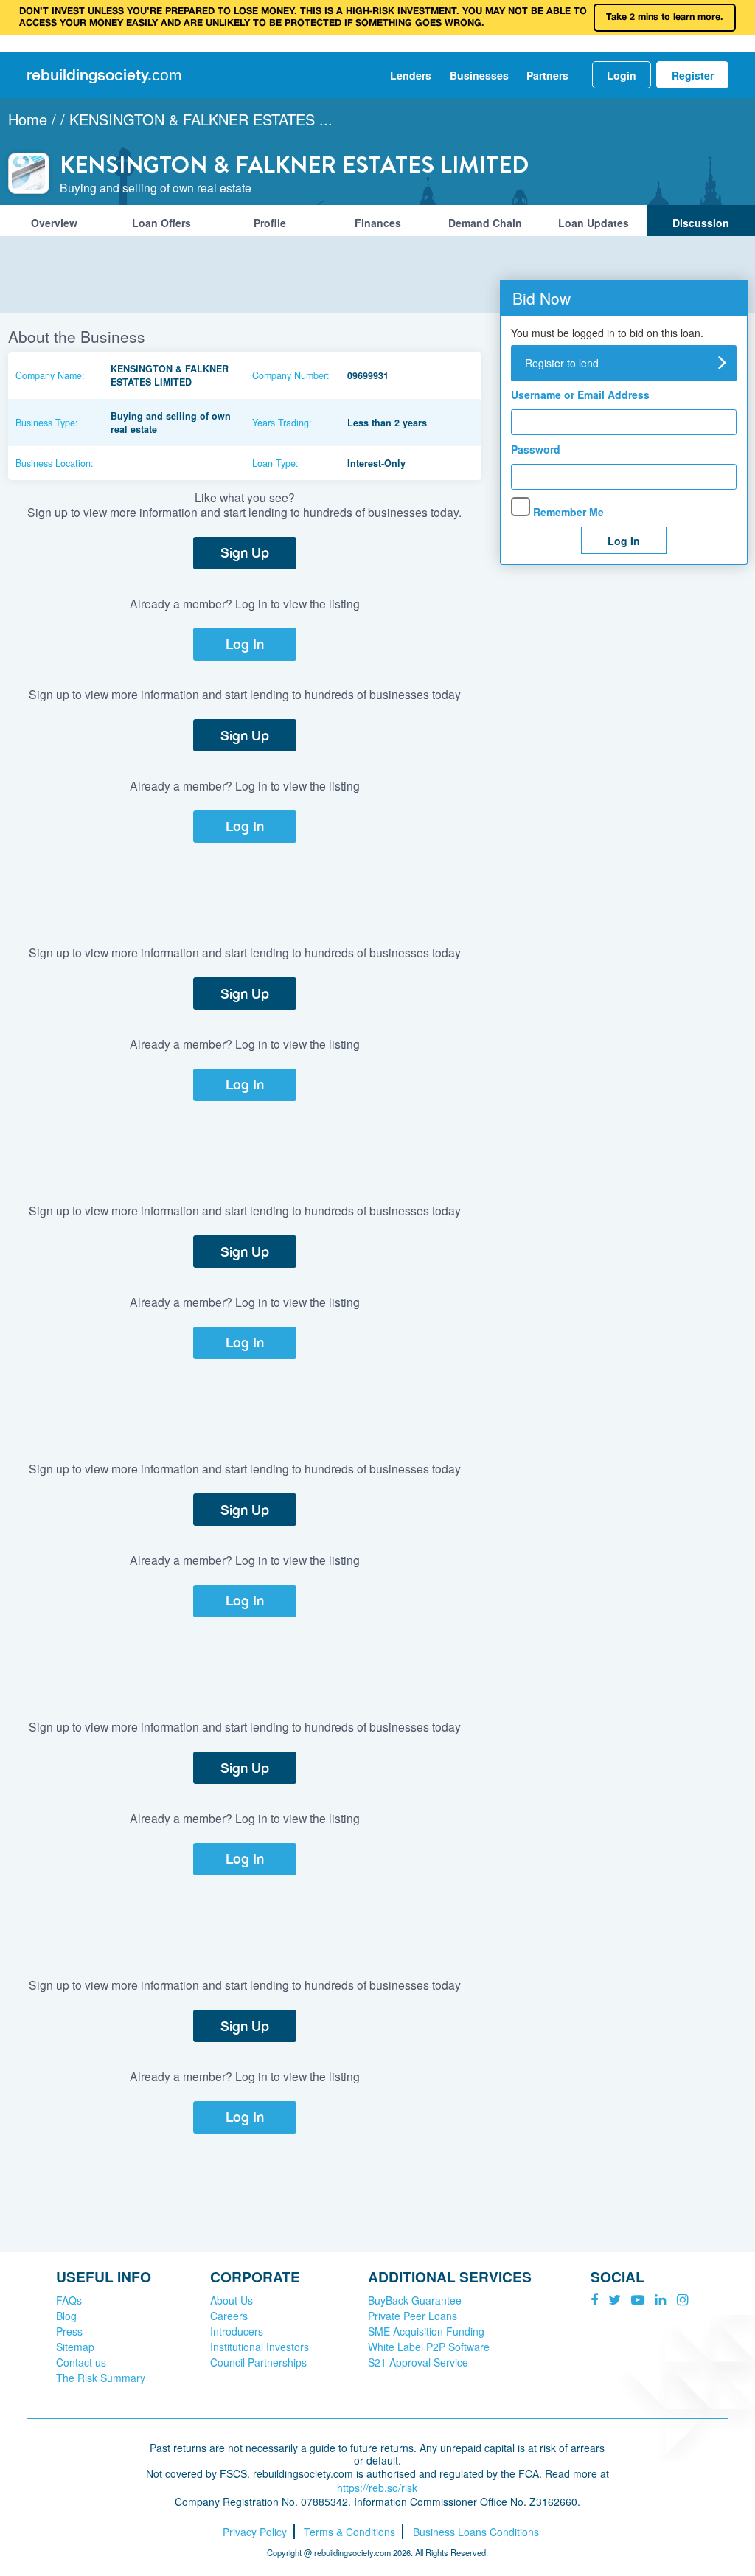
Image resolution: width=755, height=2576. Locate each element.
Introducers (237, 2331)
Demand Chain (485, 223)
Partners (547, 75)
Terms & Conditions (349, 2532)
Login (622, 75)
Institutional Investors (260, 2347)
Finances (378, 223)
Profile (270, 223)
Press (69, 2331)
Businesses (479, 75)
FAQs (69, 2300)
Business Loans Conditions (476, 2532)
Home (28, 119)
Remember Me (567, 512)
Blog (66, 2316)
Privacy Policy (255, 2532)
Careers (229, 2316)
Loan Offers (161, 223)
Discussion (701, 223)
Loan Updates (594, 223)
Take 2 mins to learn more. (665, 17)
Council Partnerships (258, 2362)
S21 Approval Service (418, 2362)
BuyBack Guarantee (415, 2300)
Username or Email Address (580, 395)
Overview (54, 223)
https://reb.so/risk (377, 2488)
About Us (232, 2300)
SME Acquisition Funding (426, 2331)
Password (536, 450)
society (104, 75)
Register (693, 75)
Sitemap (75, 2347)
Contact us (81, 2362)
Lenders (411, 75)
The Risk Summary (101, 2378)
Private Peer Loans (413, 2316)
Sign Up (245, 553)
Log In (245, 644)
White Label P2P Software (429, 2347)
